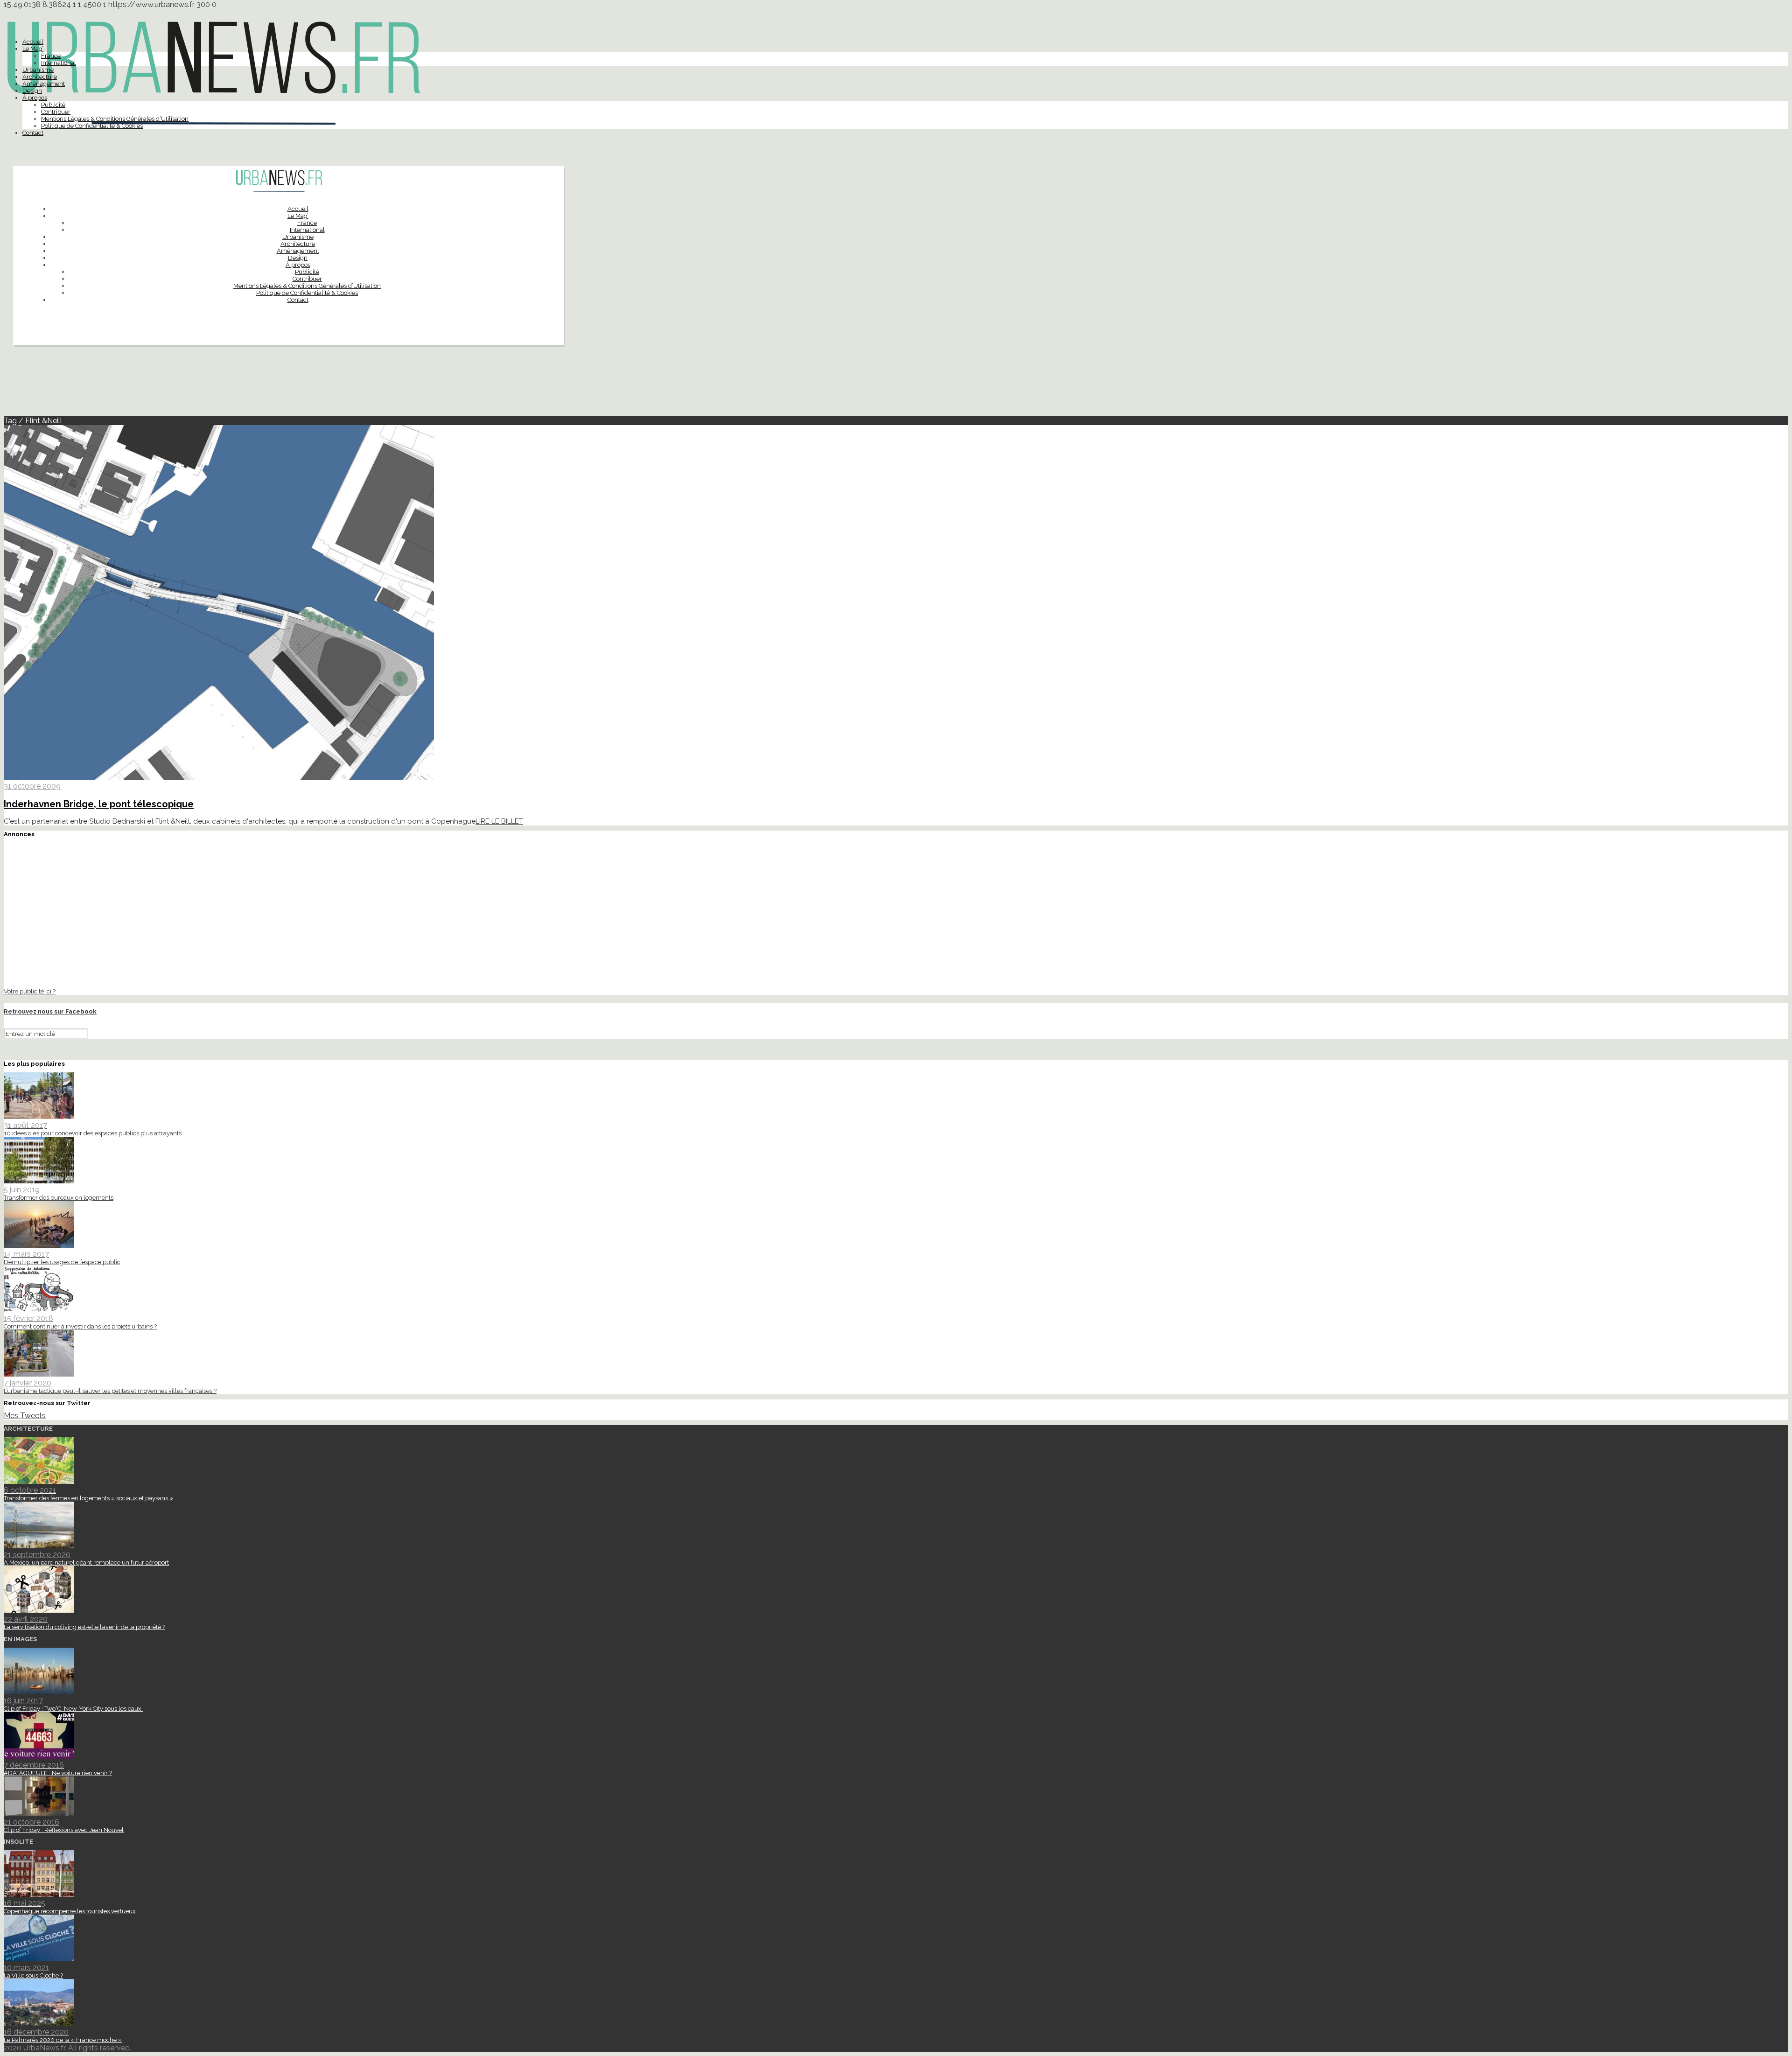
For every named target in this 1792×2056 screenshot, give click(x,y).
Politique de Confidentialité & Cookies (92, 126)
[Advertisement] (896, 385)
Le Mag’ (33, 49)
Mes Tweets (25, 1416)
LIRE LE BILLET (499, 821)
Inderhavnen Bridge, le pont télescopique (99, 804)
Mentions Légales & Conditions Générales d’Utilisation (115, 119)
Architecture (40, 77)
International (59, 63)
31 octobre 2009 (32, 786)
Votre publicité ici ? (30, 991)
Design (32, 91)
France (51, 56)
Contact (33, 133)
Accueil (33, 42)
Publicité (53, 105)
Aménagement (44, 84)
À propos (35, 98)
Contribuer (56, 112)
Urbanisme (38, 70)
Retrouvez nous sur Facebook (50, 1011)
